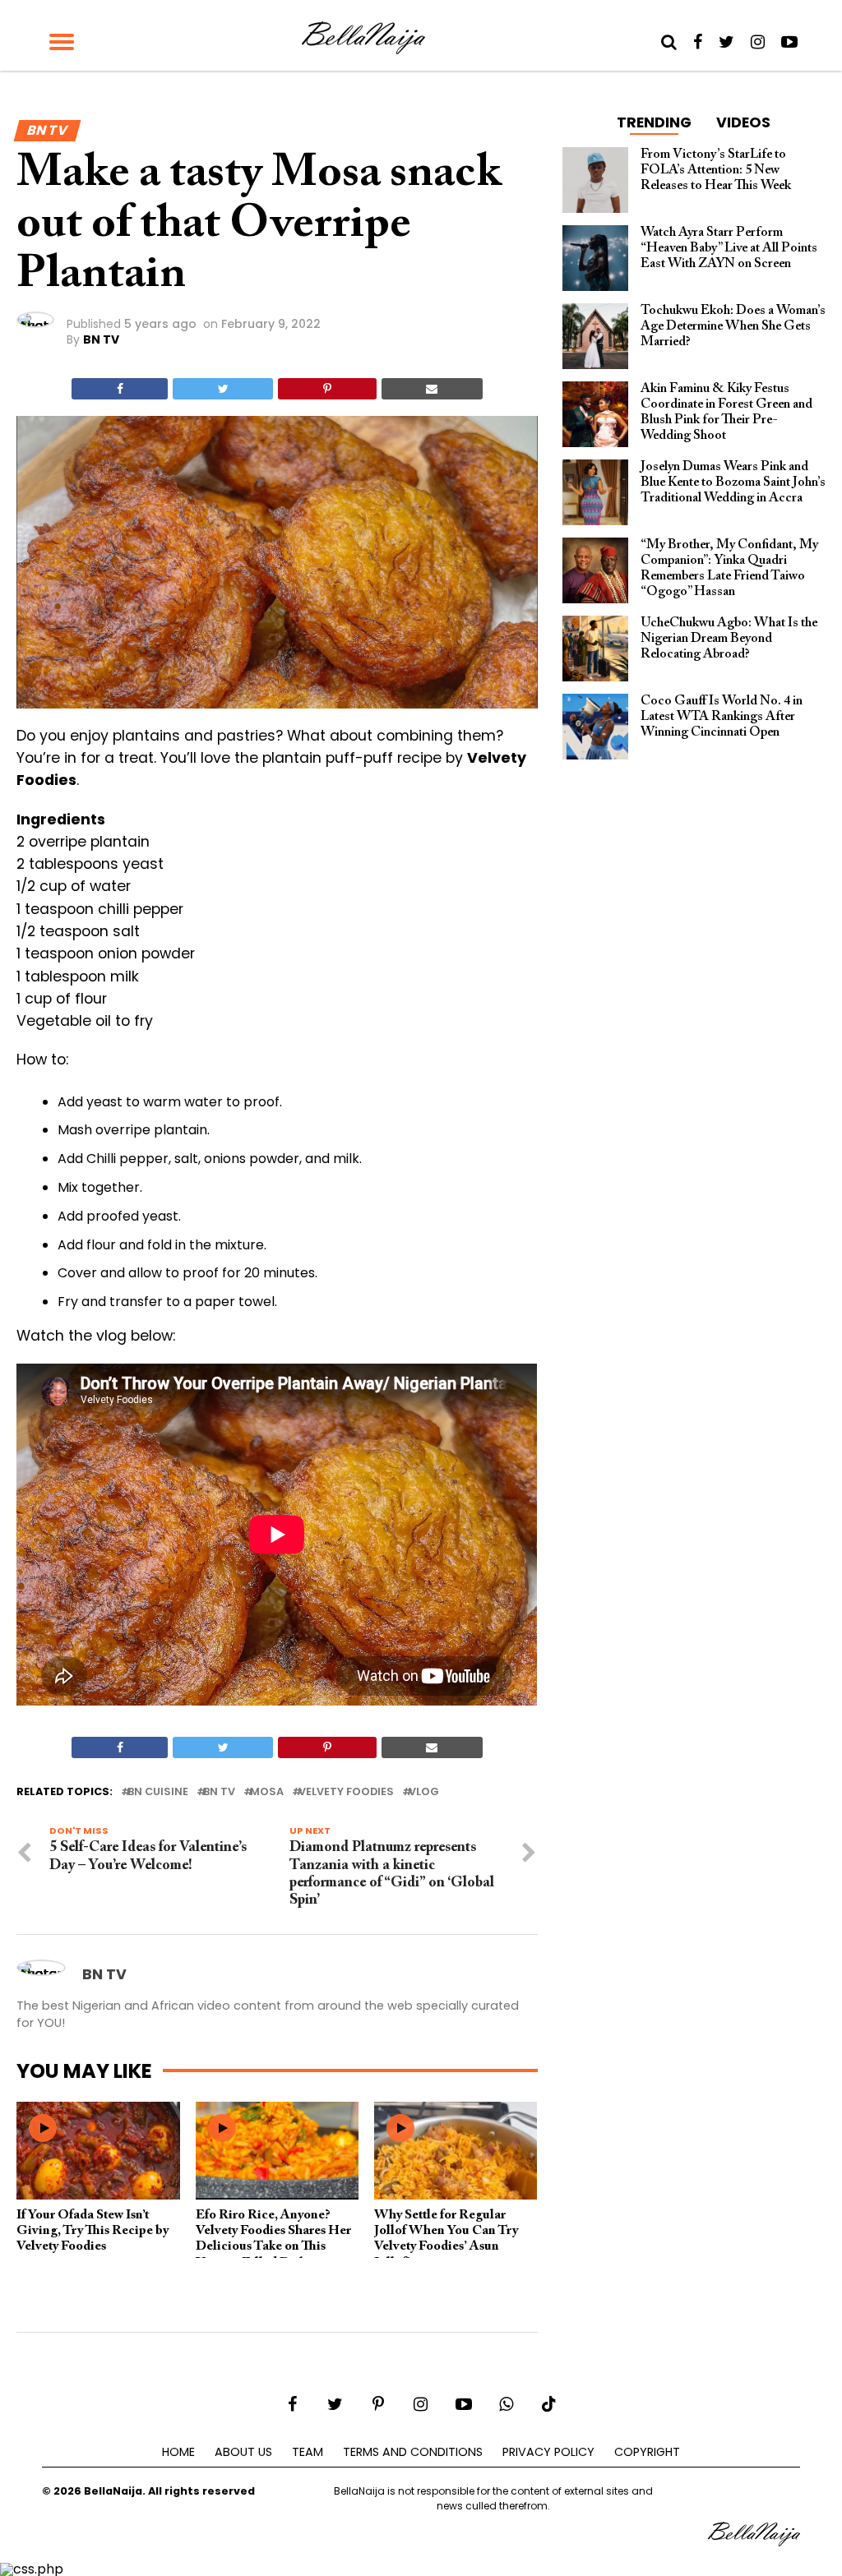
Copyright (647, 2452)
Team (308, 2452)
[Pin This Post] (327, 389)
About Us (243, 2452)
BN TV (101, 339)
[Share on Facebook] (120, 389)
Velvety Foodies (346, 1792)
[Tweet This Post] (223, 389)
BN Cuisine (158, 1792)
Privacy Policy (548, 2452)
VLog (424, 1792)
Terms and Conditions (413, 2452)
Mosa (267, 1792)
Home (178, 2452)
